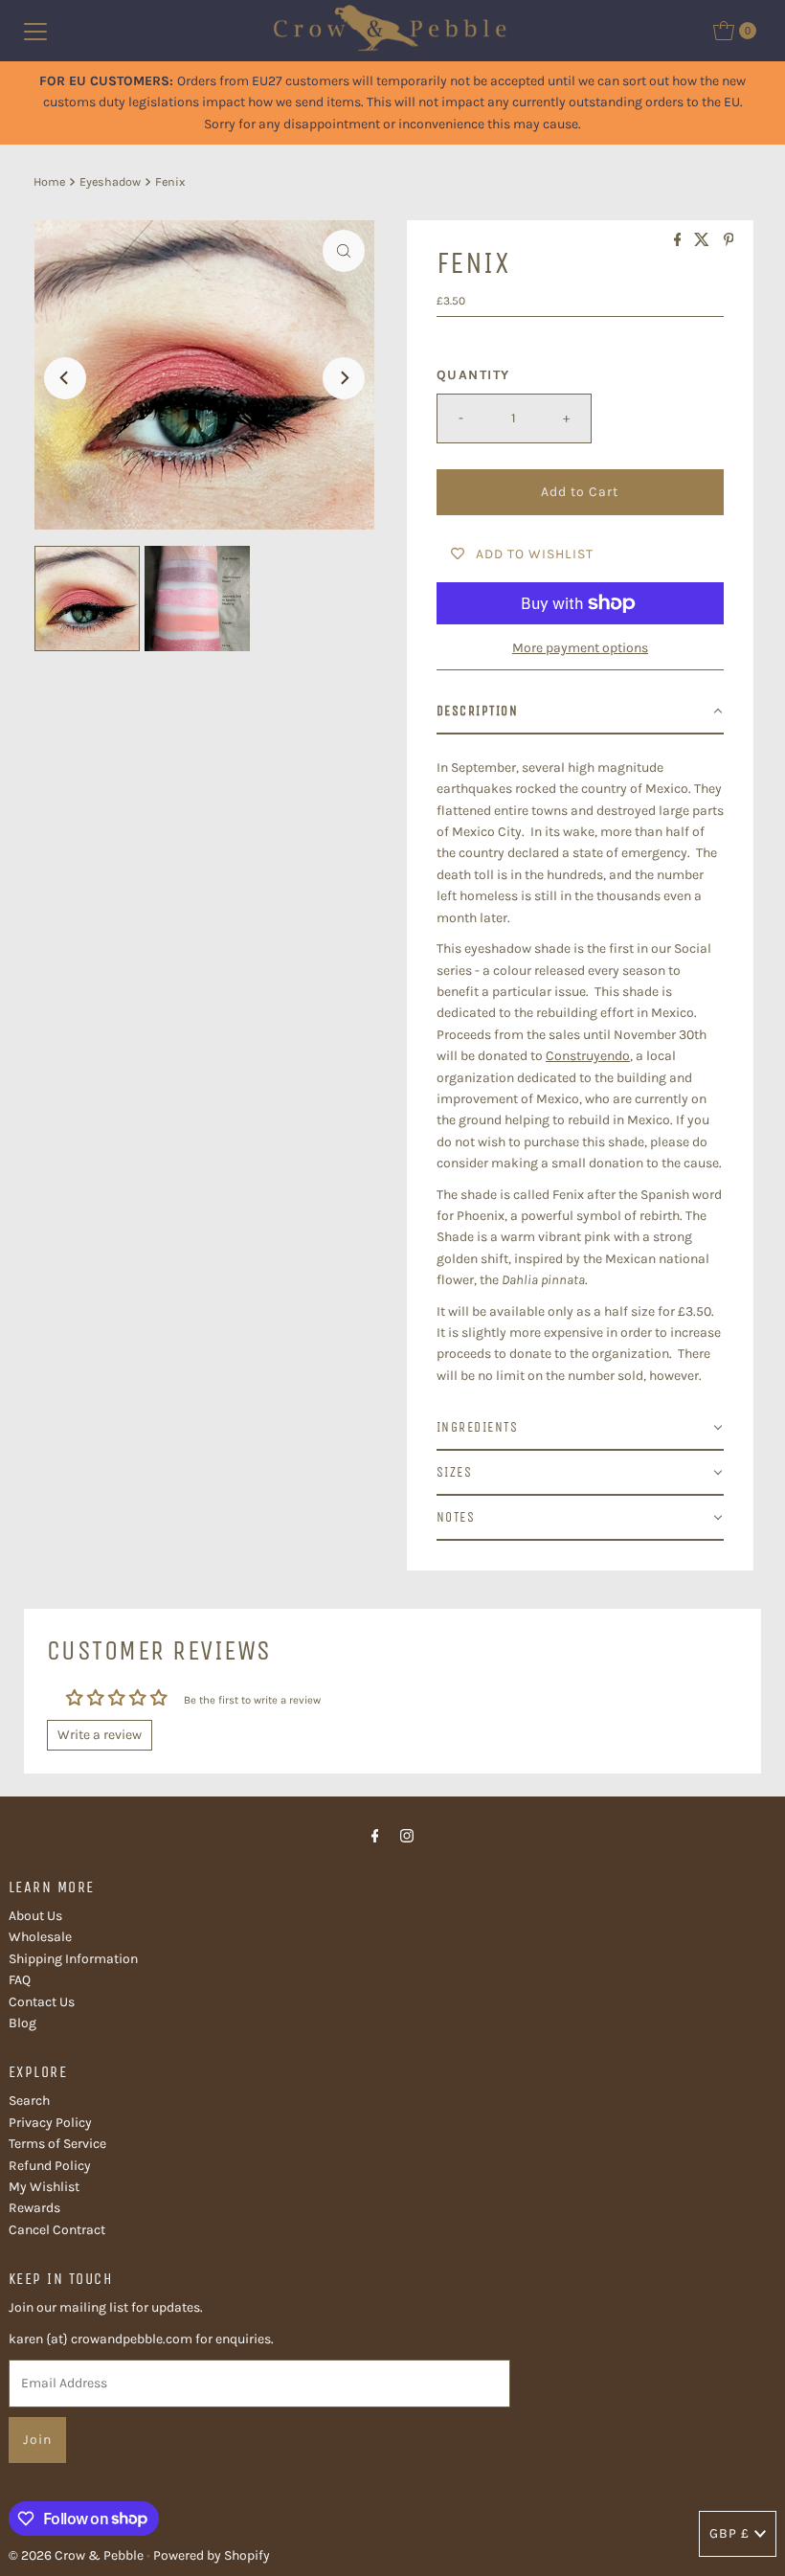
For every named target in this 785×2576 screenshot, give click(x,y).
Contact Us (42, 2002)
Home (49, 181)
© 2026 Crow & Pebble (76, 2555)
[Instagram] (407, 1836)
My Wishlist (44, 2187)
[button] (580, 712)
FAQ (20, 1980)
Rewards (34, 2208)
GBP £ (729, 2533)
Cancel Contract (57, 2230)
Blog (22, 2023)
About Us (35, 1916)
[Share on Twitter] (704, 241)
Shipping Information (73, 1959)
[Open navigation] (35, 31)
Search (29, 2101)
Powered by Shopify (212, 2555)
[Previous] (65, 378)
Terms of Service (57, 2144)
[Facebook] (375, 1836)
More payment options (580, 648)
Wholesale (40, 1937)
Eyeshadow (110, 181)
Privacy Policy (50, 2123)
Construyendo (588, 1056)
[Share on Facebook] (680, 241)
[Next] (344, 378)
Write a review (100, 1735)
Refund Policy (50, 2166)
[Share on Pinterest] (729, 241)
